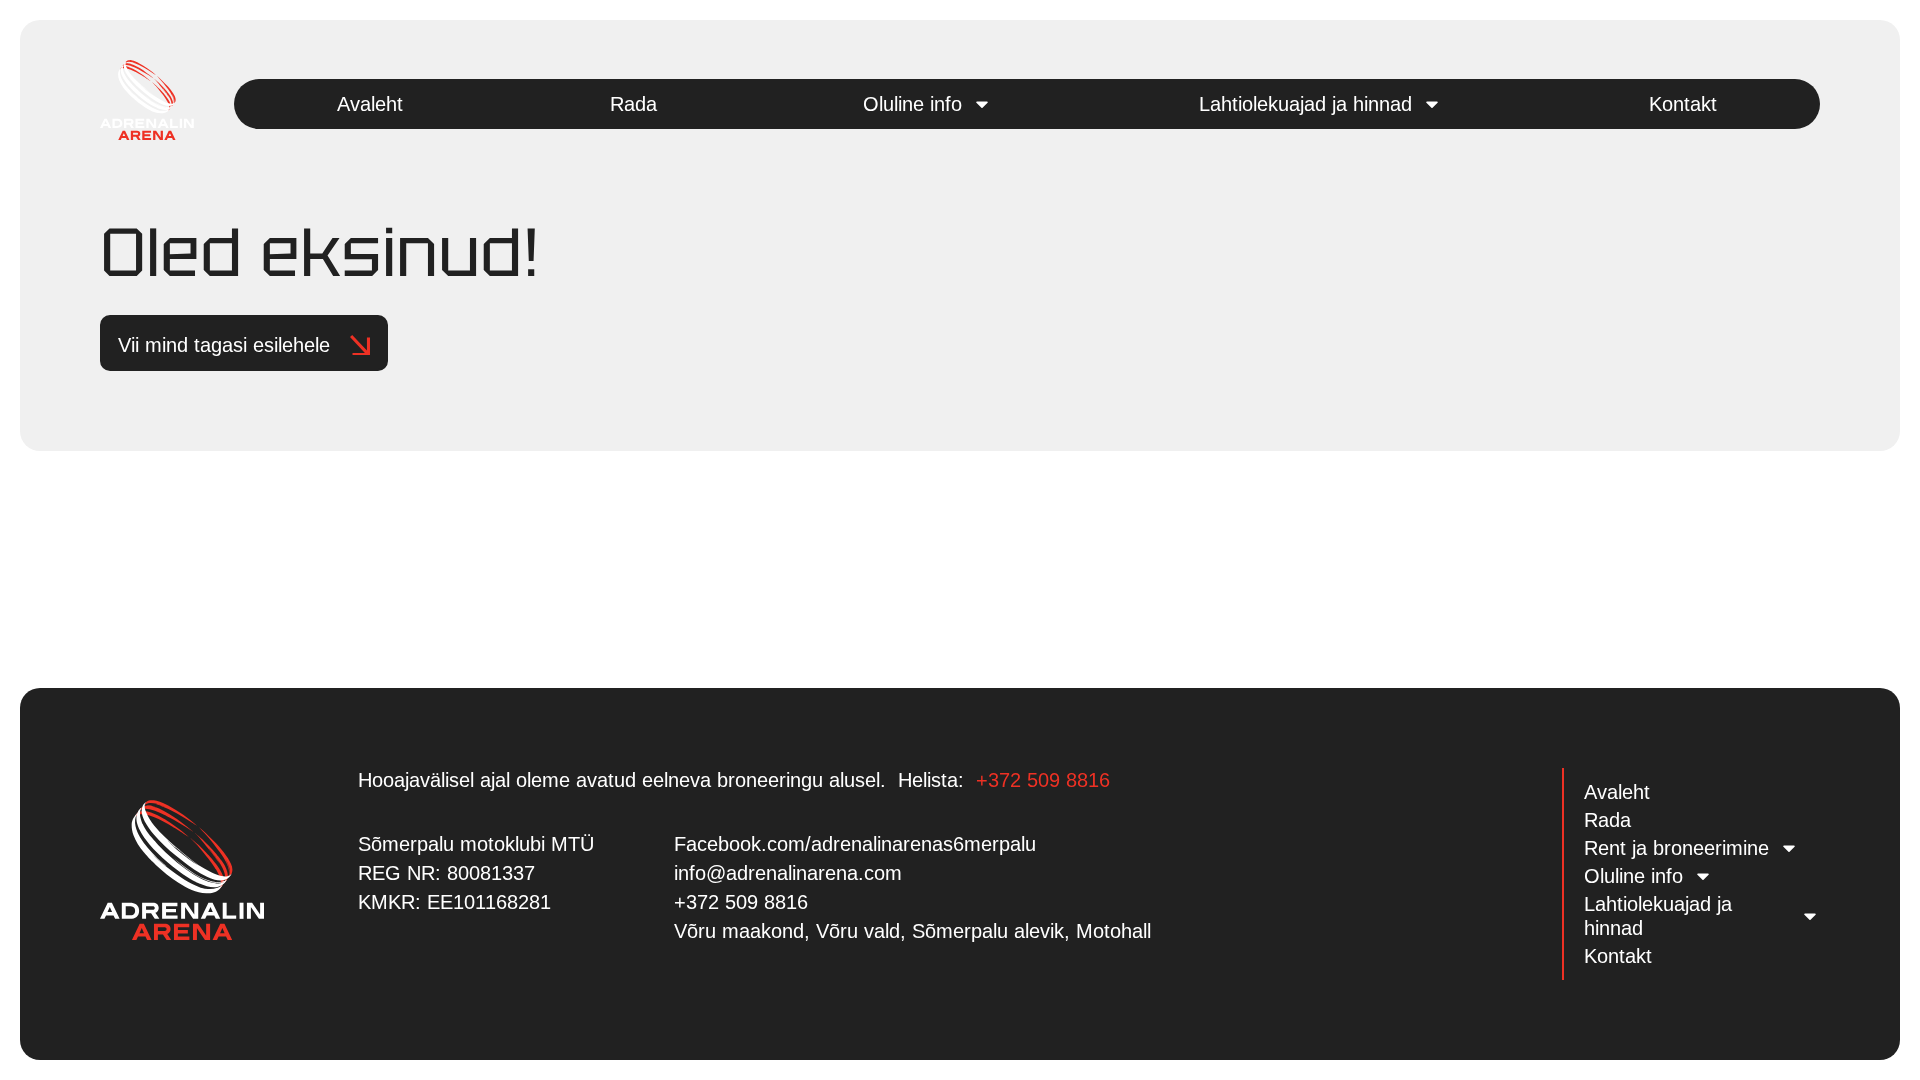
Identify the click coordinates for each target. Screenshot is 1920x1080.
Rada (633, 104)
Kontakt (1683, 104)
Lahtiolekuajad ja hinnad (1305, 104)
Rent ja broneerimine (1676, 848)
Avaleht (370, 104)
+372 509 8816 (1043, 780)
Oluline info (912, 104)
